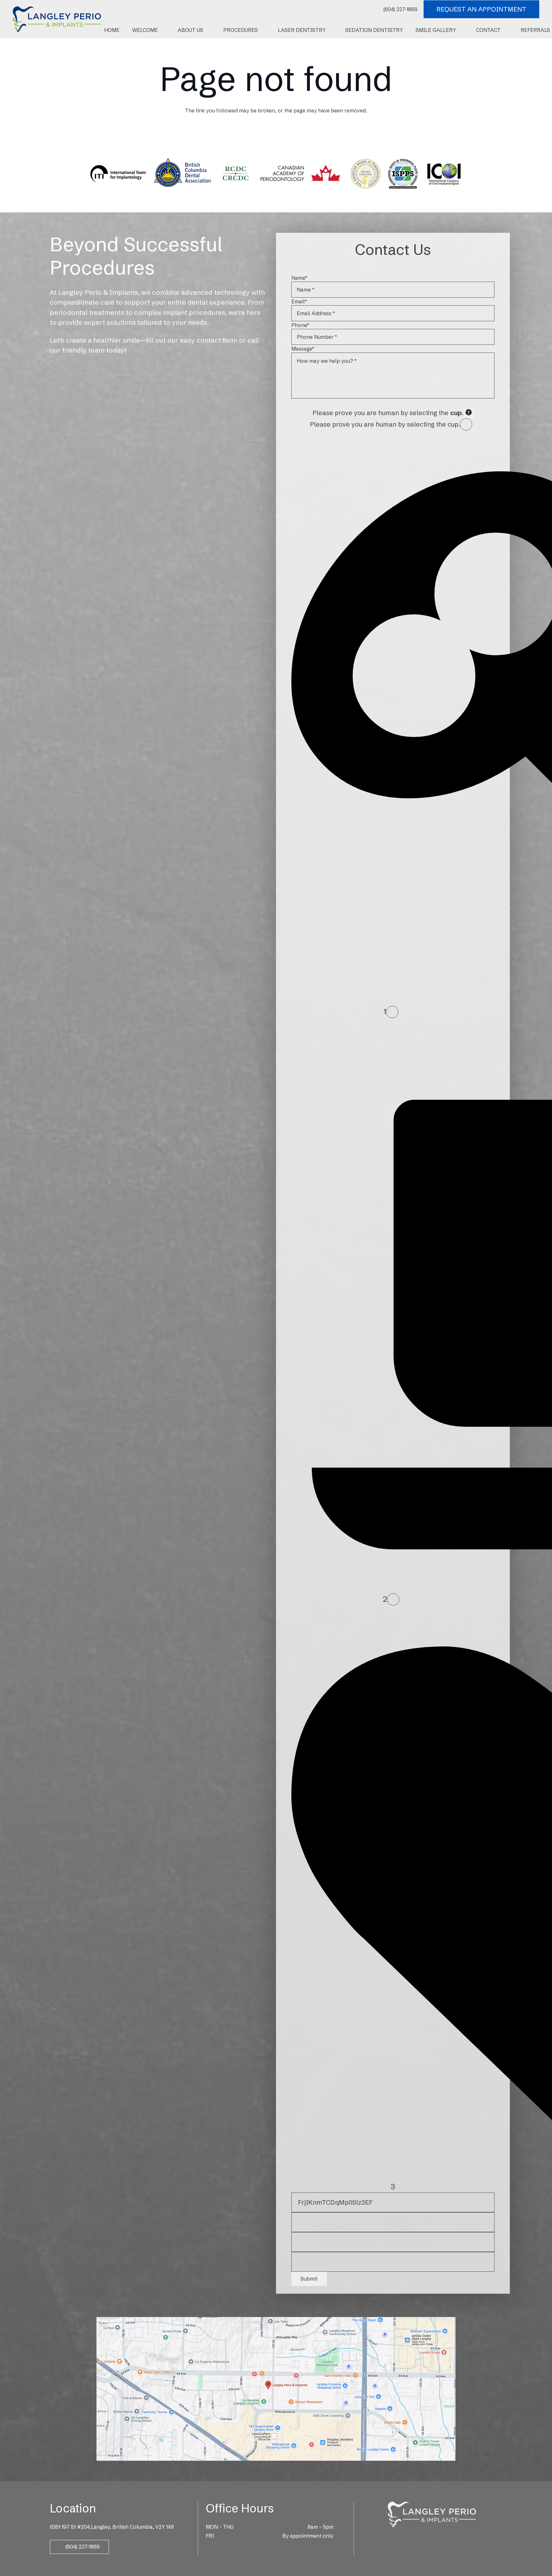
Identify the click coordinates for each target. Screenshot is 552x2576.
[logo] (57, 19)
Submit (309, 2279)
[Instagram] (432, 2538)
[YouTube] (450, 2537)
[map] (276, 2389)
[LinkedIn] (441, 2537)
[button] (161, 30)
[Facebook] (414, 2537)
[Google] (423, 2537)
